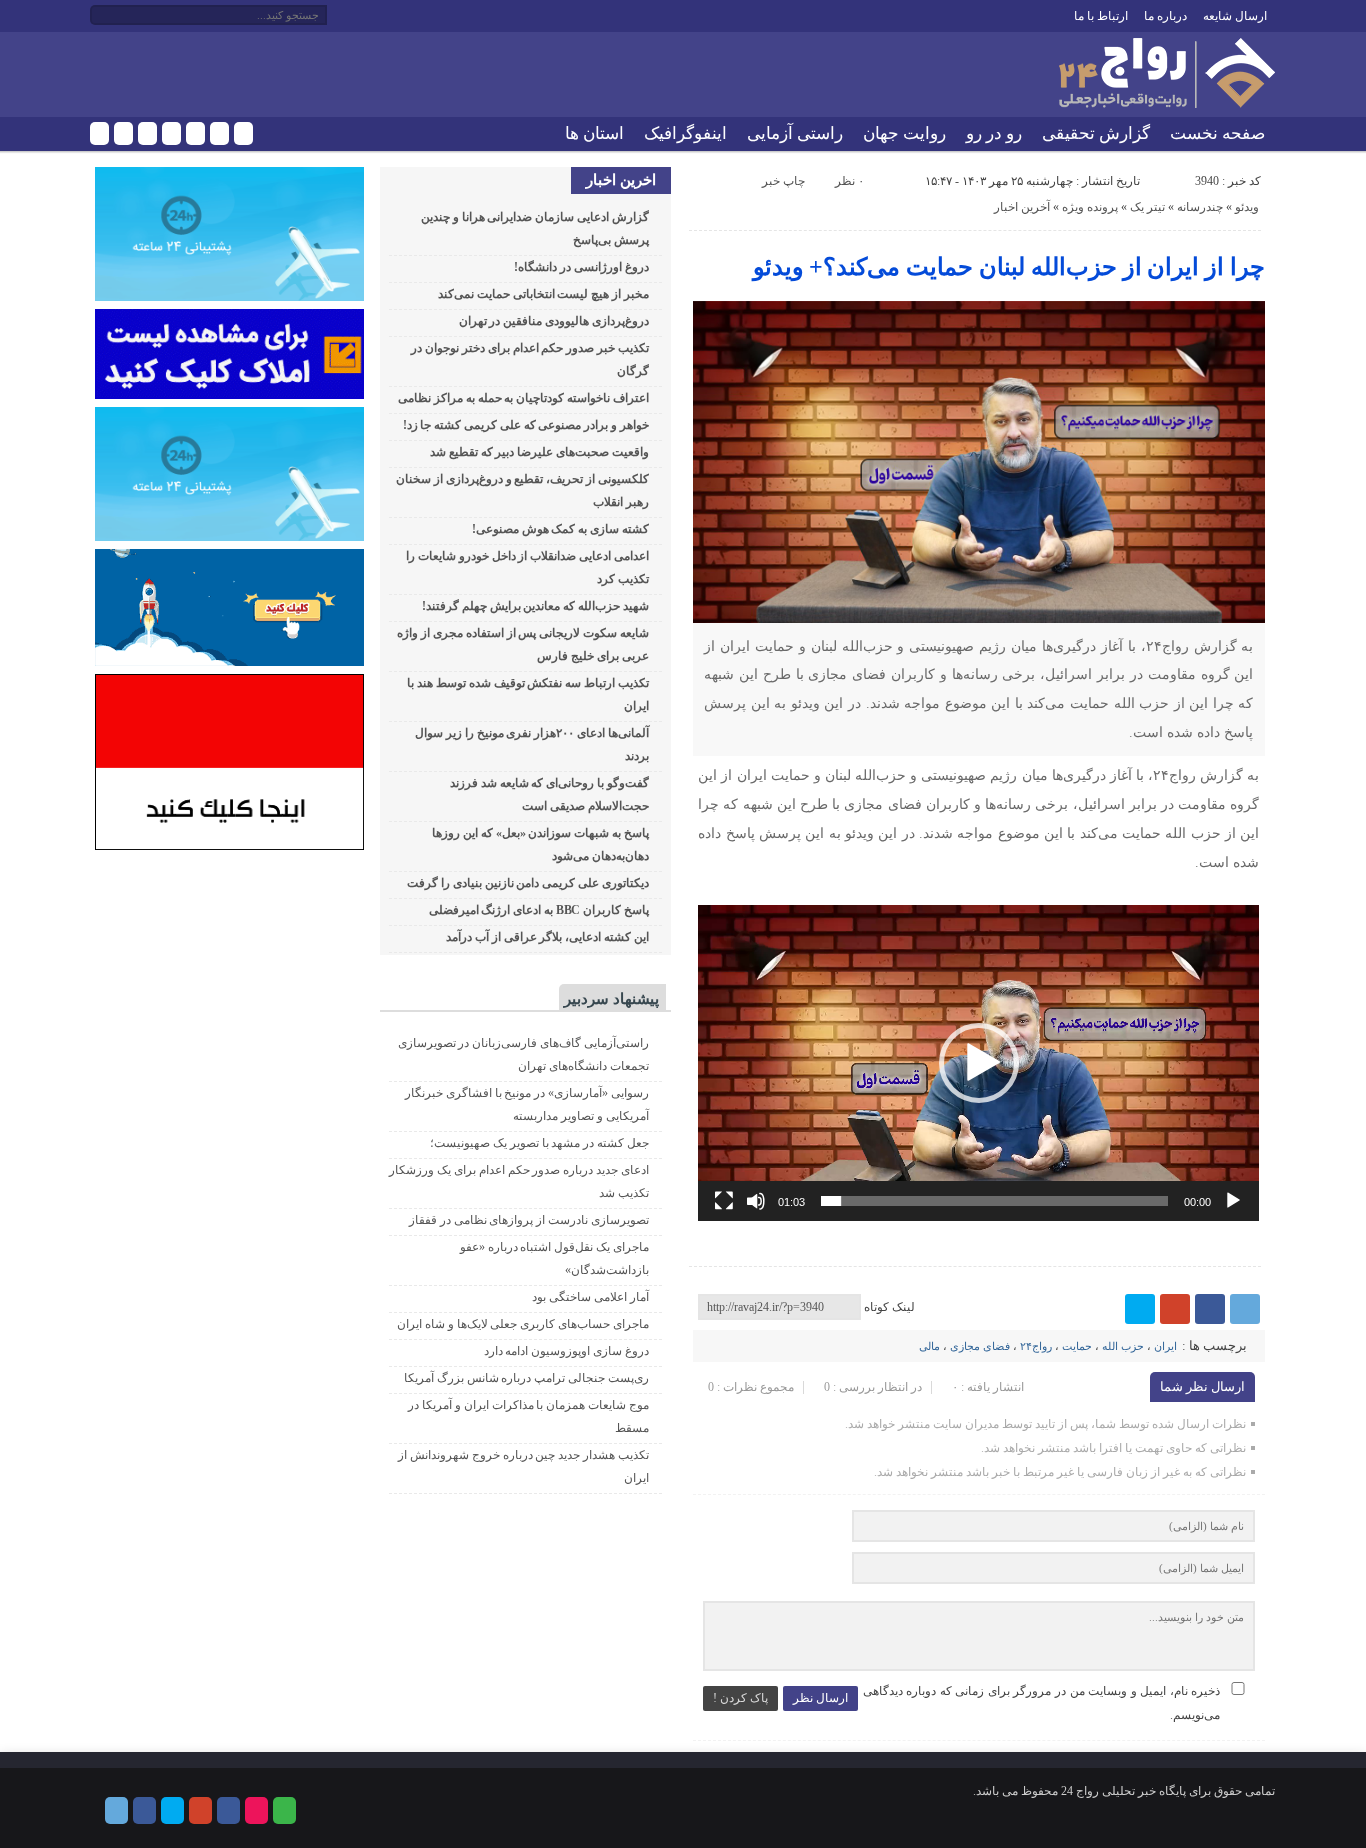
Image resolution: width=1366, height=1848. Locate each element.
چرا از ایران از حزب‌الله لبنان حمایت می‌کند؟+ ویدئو (1009, 267)
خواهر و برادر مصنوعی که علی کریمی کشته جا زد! (526, 425)
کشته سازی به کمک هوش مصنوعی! (560, 529)
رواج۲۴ (1036, 1346)
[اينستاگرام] (195, 133)
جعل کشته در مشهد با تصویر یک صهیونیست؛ (539, 1143)
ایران (1165, 1346)
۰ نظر (849, 181)
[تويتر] (147, 133)
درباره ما (1165, 16)
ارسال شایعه (1235, 16)
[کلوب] (243, 133)
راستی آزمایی (795, 133)
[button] (979, 1063)
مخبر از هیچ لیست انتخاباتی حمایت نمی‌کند (543, 294)
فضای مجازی (980, 1346)
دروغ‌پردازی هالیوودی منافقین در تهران (554, 321)
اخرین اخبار (621, 180)
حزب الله (1123, 1346)
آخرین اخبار (1022, 207)
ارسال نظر (820, 1698)
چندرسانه (1200, 207)
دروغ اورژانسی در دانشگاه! (581, 267)
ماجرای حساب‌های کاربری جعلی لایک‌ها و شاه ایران (523, 1324)
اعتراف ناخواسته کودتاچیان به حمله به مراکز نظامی (523, 398)
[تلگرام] (99, 133)
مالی (929, 1346)
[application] (978, 1063)
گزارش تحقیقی (1096, 133)
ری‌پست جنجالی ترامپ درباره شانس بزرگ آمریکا (526, 1378)
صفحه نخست (1217, 133)
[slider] (994, 1201)
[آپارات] (219, 133)
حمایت (1077, 1346)
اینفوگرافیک (685, 133)
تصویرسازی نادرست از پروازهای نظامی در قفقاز (529, 1220)
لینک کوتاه (889, 1307)
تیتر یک (1147, 207)
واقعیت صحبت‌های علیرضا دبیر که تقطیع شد (539, 452)
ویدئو (1247, 207)
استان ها (594, 133)
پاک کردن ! (740, 1698)
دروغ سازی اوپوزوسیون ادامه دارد (566, 1351)
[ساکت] (756, 1201)
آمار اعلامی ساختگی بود (590, 1297)
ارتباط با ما (1101, 16)
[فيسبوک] (123, 133)
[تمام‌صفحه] (724, 1201)
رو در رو (994, 133)
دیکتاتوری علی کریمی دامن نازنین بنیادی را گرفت (528, 883)
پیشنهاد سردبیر (611, 999)
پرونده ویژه (1090, 207)
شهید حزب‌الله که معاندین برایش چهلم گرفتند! (535, 606)
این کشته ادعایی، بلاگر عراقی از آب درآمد (547, 937)
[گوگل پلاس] (171, 133)
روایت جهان (904, 133)
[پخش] (1233, 1201)
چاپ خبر (783, 181)
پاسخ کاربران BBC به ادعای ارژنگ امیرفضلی (539, 910)
